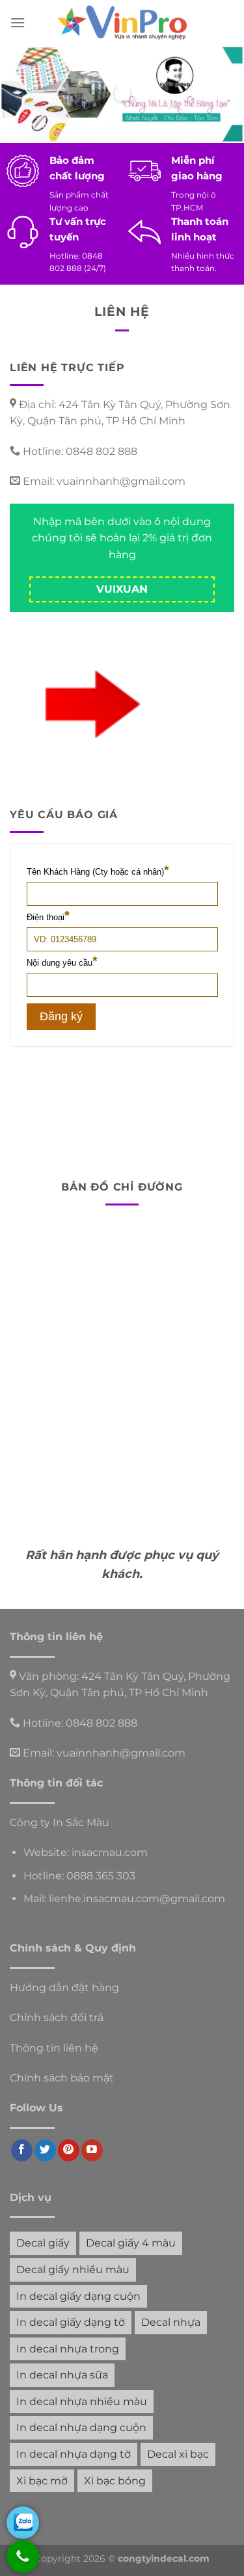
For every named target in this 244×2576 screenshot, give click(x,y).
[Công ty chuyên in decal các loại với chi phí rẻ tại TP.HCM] (122, 23)
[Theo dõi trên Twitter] (45, 2150)
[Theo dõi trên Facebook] (22, 2150)
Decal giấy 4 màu (131, 2243)
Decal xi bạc (178, 2454)
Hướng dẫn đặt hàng (64, 1988)
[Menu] (18, 22)
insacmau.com (110, 1852)
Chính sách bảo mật (62, 2078)
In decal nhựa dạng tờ (74, 2454)
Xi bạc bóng (115, 2481)
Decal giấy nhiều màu (73, 2270)
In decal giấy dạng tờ (71, 2322)
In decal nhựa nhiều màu (82, 2402)
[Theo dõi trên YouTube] (92, 2150)
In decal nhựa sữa (62, 2375)
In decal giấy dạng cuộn (78, 2296)
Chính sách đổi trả (57, 2017)
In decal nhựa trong (68, 2349)
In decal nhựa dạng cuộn (81, 2428)
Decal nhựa (171, 2322)
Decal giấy (43, 2243)
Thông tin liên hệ (54, 2048)
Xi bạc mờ (42, 2481)
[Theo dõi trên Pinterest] (69, 2150)
